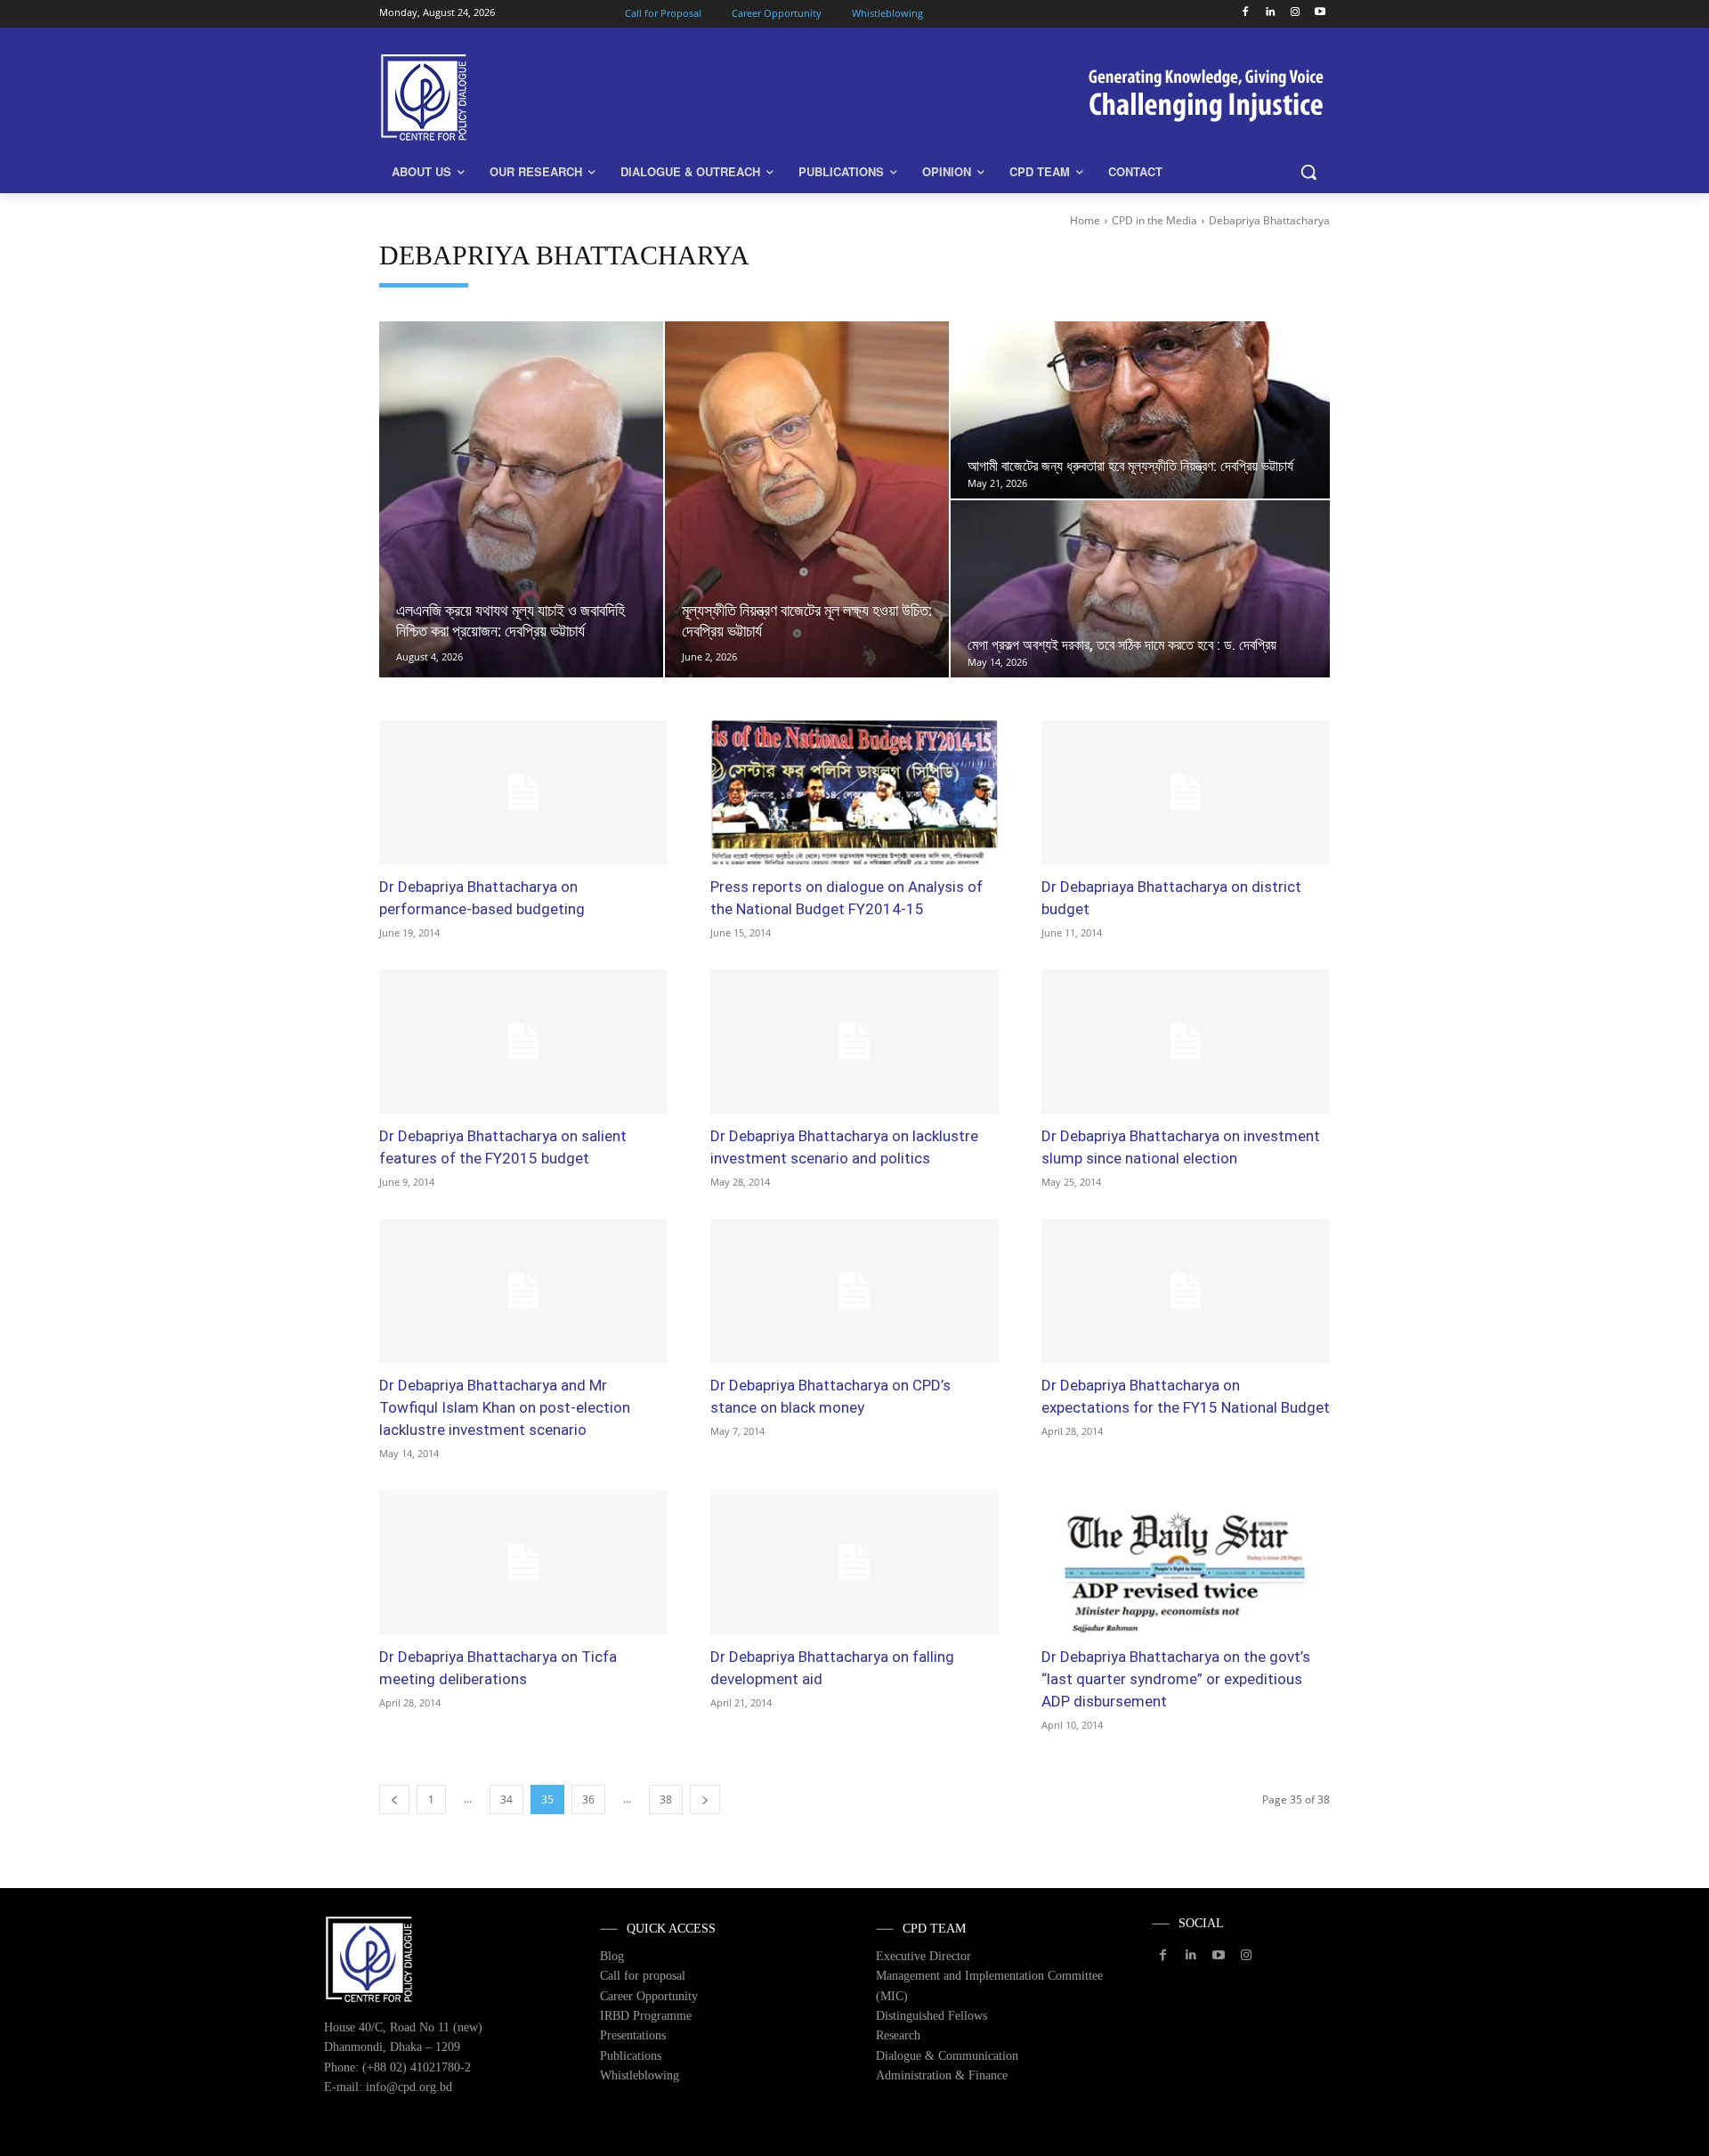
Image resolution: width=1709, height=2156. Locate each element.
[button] (1308, 172)
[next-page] (705, 1799)
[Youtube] (1320, 13)
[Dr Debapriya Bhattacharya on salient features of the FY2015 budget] (523, 1042)
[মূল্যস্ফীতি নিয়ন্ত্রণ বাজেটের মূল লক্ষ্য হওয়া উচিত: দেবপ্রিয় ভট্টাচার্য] (807, 499)
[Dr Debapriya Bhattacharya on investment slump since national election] (1186, 1042)
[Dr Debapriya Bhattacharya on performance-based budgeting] (523, 792)
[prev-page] (394, 1799)
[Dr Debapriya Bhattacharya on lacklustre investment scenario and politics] (854, 1042)
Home (1085, 220)
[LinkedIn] (1271, 13)
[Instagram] (1295, 13)
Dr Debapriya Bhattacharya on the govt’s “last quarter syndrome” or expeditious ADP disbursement (1176, 1679)
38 (666, 1799)
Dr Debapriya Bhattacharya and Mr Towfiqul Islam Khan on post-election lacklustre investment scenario (505, 1407)
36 (588, 1799)
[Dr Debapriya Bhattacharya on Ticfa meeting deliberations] (523, 1562)
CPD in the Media (1154, 220)
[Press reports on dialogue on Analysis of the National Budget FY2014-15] (854, 792)
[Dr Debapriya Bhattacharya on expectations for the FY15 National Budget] (1186, 1291)
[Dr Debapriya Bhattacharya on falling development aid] (854, 1562)
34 (506, 1799)
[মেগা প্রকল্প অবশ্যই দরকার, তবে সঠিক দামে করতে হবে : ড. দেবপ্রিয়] (1140, 589)
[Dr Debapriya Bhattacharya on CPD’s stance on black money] (854, 1291)
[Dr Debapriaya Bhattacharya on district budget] (1186, 792)
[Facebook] (1246, 13)
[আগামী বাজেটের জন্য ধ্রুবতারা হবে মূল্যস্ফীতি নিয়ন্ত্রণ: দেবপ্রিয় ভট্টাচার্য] (1140, 410)
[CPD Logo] (522, 97)
